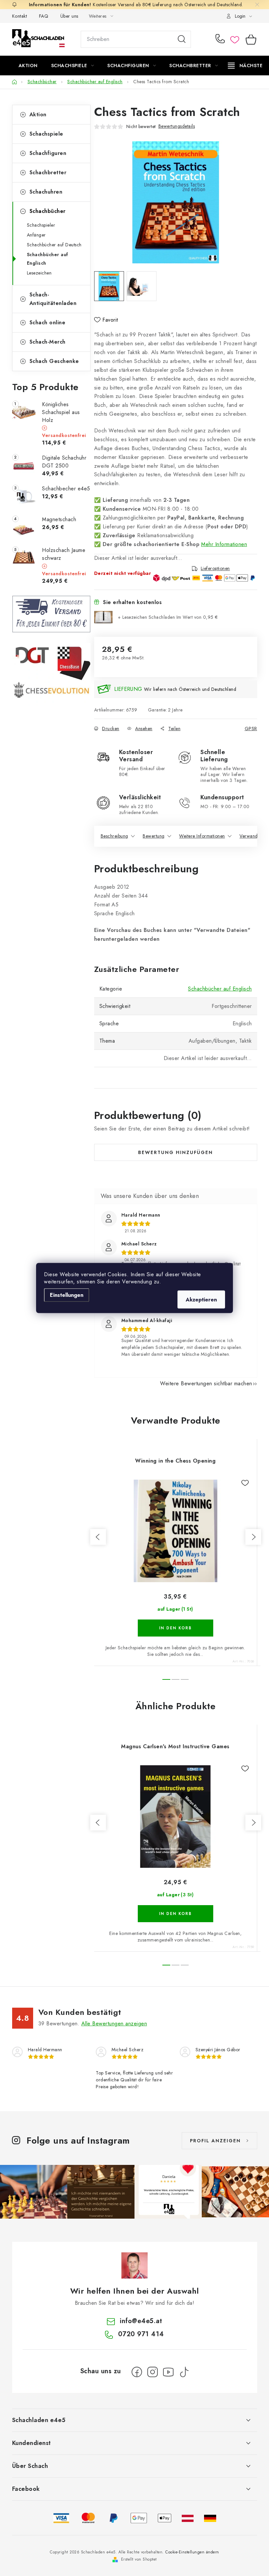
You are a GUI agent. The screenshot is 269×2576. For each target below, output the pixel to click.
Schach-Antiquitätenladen (53, 299)
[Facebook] (137, 2372)
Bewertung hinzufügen (176, 1152)
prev (98, 1537)
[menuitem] (28, 66)
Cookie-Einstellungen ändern (192, 2552)
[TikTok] (184, 2372)
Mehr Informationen (224, 544)
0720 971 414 (221, 39)
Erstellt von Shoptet (139, 2559)
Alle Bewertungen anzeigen (114, 2024)
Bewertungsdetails (177, 126)
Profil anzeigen (215, 2141)
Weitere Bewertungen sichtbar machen (206, 1383)
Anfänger (36, 235)
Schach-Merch (48, 342)
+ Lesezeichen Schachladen (168, 617)
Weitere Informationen (202, 836)
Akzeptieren (201, 1300)
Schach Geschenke (54, 361)
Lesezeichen (39, 273)
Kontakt (20, 16)
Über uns (69, 16)
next (253, 1537)
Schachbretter (48, 172)
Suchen (182, 39)
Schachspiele (46, 134)
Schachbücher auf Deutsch (54, 245)
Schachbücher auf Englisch (48, 259)
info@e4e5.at (141, 2321)
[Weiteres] (245, 66)
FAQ (44, 16)
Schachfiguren (48, 153)
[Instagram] (153, 2372)
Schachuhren (46, 192)
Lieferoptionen (215, 569)
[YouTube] (168, 2372)
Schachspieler (41, 225)
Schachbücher (48, 211)
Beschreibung (114, 836)
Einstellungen (67, 1295)
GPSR (251, 729)
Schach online (48, 322)
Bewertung (154, 836)
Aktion (38, 114)
